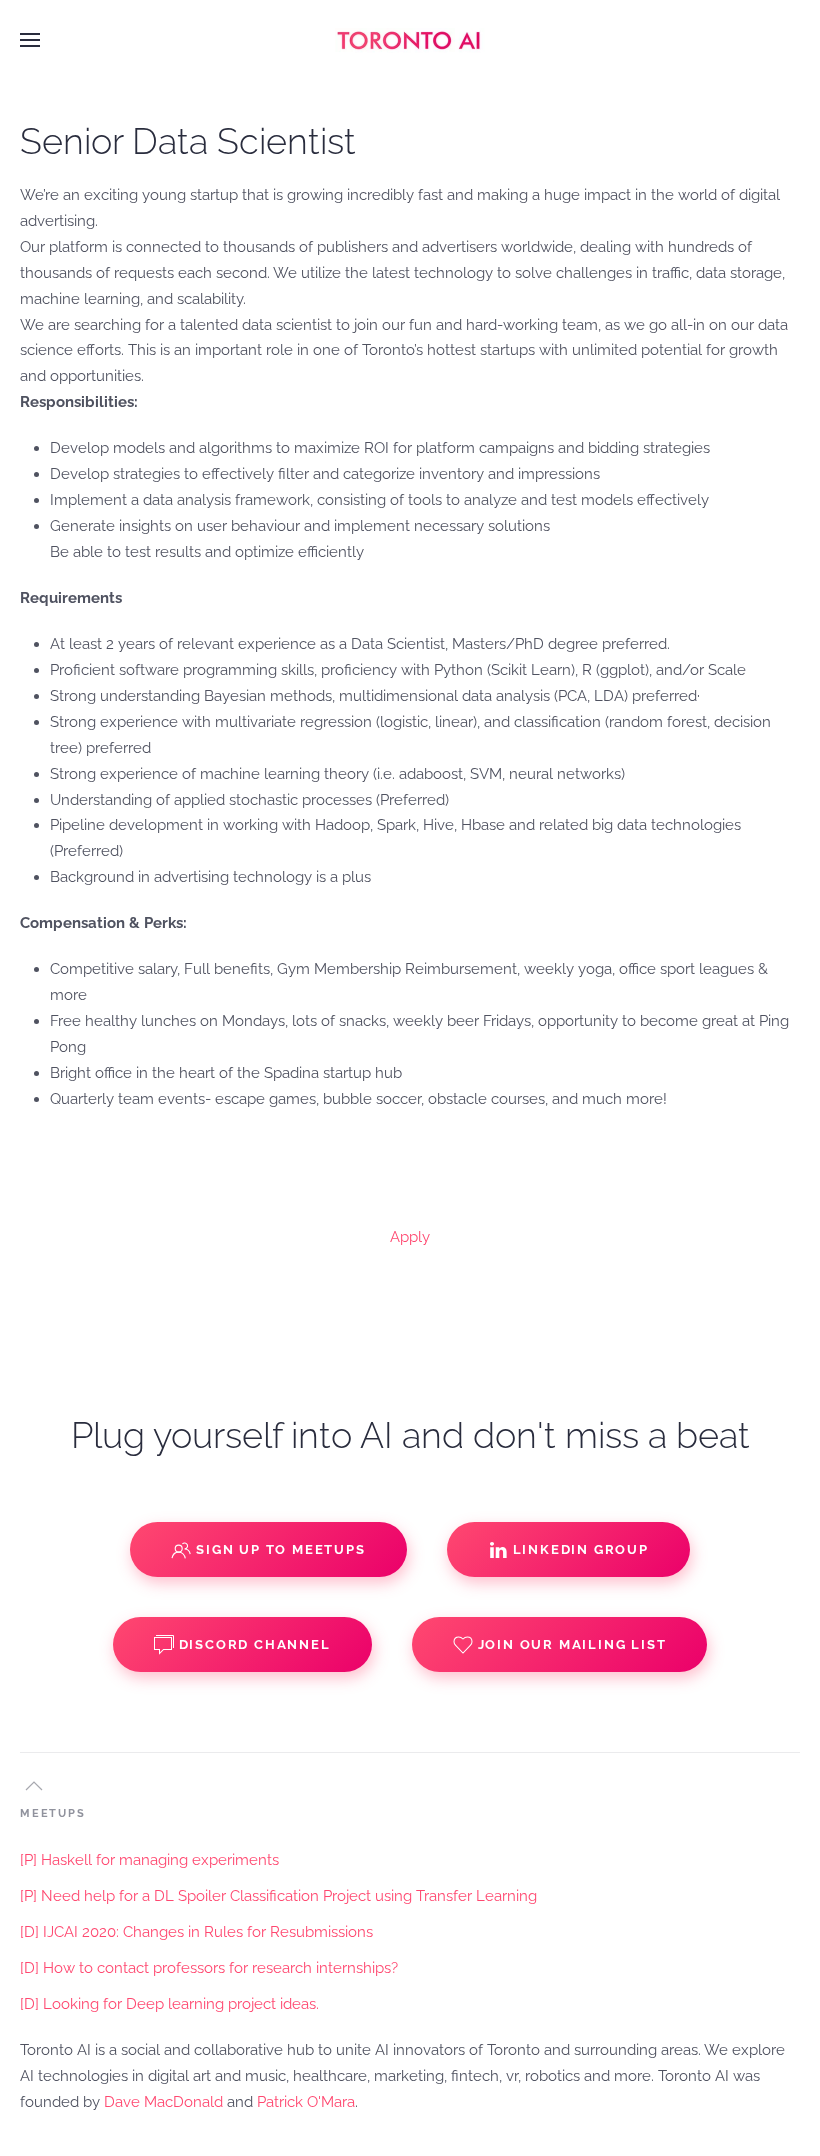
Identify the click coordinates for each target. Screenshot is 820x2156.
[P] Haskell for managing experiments (149, 1860)
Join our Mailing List (572, 1644)
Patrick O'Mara (306, 2102)
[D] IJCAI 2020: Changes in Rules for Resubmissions (196, 1932)
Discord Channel (255, 1644)
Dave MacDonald (163, 2102)
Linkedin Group (581, 1549)
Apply (410, 1237)
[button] (30, 40)
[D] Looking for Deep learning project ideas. (169, 2004)
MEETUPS (53, 1813)
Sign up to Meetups (280, 1549)
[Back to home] (410, 40)
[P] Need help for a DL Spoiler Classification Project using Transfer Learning (278, 1896)
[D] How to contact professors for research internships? (209, 1968)
